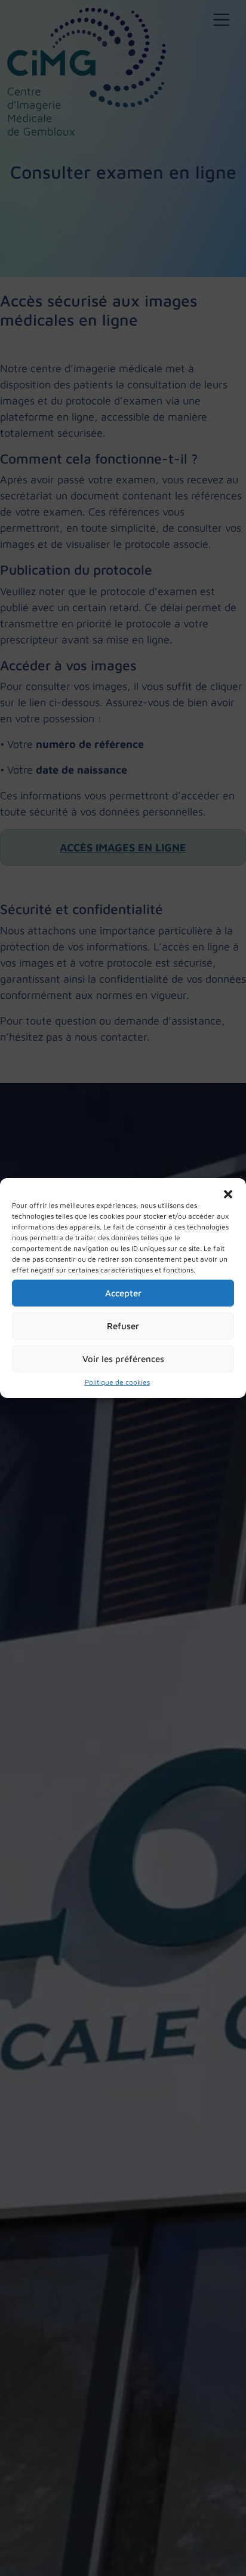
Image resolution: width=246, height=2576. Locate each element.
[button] (228, 1193)
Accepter (123, 1293)
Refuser (123, 1326)
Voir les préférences (123, 1359)
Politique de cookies (117, 1382)
